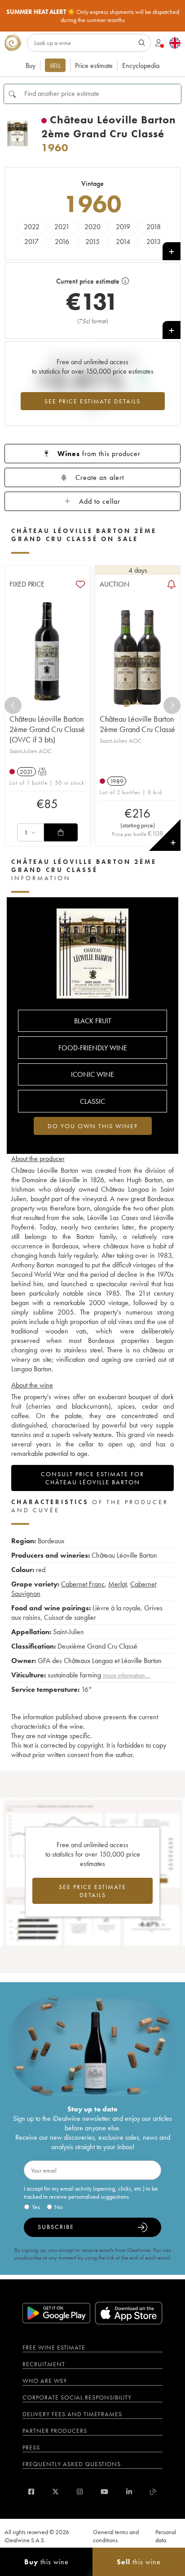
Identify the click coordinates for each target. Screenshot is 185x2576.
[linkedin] (129, 2492)
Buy (31, 66)
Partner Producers (55, 2431)
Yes (36, 2207)
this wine (46, 2562)
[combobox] (31, 832)
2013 (154, 242)
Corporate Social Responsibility (77, 2397)
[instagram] (80, 2492)
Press (31, 2447)
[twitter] (55, 2492)
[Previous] (13, 705)
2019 (123, 227)
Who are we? (45, 2381)
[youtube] (104, 2492)
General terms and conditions (116, 2536)
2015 (92, 242)
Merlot (117, 1584)
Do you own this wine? (93, 1126)
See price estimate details (92, 401)
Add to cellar (100, 501)
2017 (31, 242)
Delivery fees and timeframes (72, 2414)
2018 (154, 227)
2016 (62, 242)
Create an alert (100, 477)
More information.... (127, 1675)
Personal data (166, 2536)
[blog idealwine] (153, 2492)
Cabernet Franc (83, 1584)
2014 (123, 242)
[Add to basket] (61, 832)
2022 (32, 227)
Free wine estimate (54, 2347)
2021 (62, 227)
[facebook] (31, 2492)
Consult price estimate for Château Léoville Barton (92, 1478)
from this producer (99, 454)
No (58, 2207)
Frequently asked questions (72, 2464)
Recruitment (44, 2364)
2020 (92, 227)
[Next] (172, 705)
